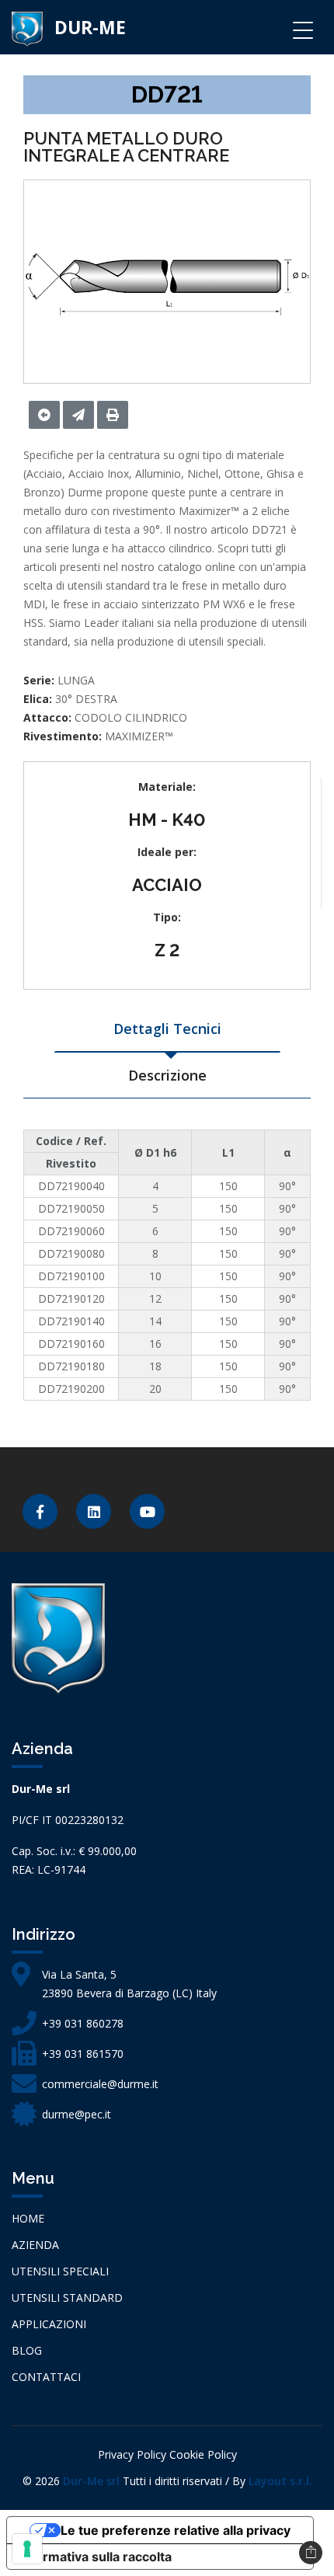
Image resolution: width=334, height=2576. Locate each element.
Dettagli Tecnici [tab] (167, 1029)
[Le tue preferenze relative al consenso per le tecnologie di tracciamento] (27, 2549)
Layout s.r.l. (280, 2481)
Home (28, 2218)
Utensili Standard (67, 2298)
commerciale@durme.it (100, 2084)
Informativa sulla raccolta (96, 2557)
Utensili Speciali (60, 2271)
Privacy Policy (132, 2454)
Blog (27, 2350)
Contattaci (46, 2377)
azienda (35, 2245)
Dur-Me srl (91, 2481)
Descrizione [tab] (167, 1075)
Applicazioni (49, 2324)
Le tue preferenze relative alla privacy (176, 2530)
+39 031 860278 (83, 2023)
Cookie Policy (203, 2454)
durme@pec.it (77, 2114)
